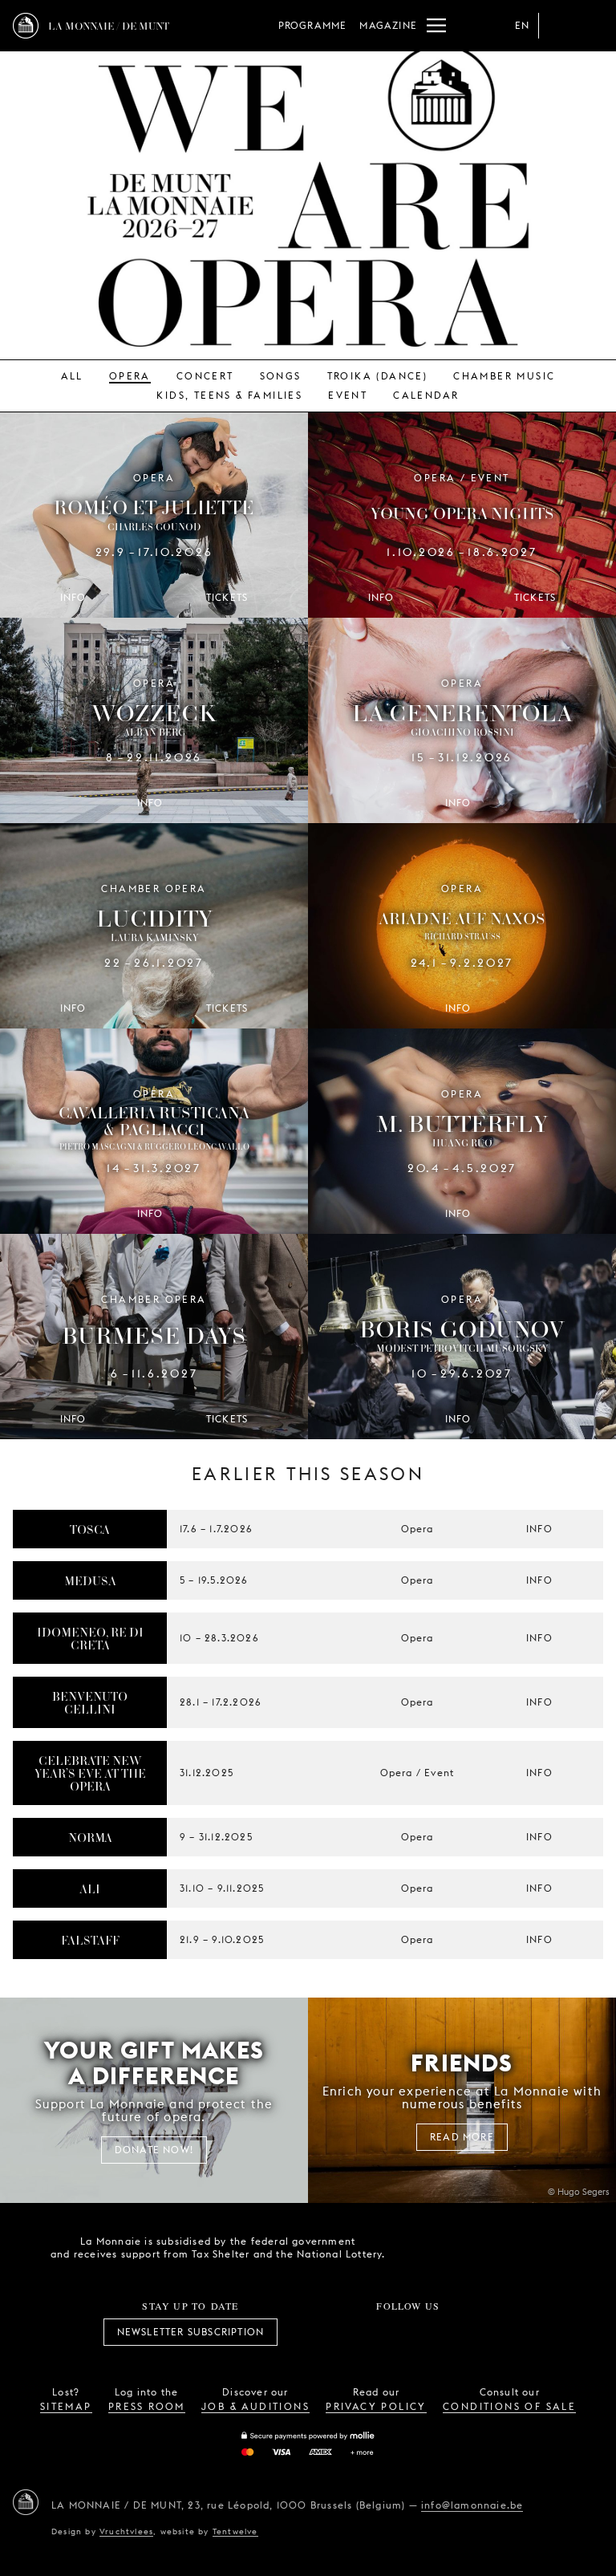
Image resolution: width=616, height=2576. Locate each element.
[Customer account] (558, 26)
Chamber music (504, 376)
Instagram (355, 2332)
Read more (462, 2137)
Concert (205, 376)
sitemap (66, 2406)
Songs (281, 376)
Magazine (388, 25)
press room (147, 2406)
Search (590, 26)
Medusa (90, 1580)
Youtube (426, 2332)
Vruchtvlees (126, 2531)
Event (348, 395)
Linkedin (496, 2332)
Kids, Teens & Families (229, 395)
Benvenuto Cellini (90, 1702)
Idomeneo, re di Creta (90, 1638)
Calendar (426, 395)
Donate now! (154, 2150)
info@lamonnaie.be (472, 2505)
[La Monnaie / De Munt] (26, 2502)
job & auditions (255, 2406)
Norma (90, 1837)
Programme (313, 25)
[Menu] (436, 26)
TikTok (391, 2332)
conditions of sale (509, 2406)
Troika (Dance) (378, 376)
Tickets (227, 597)
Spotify (461, 2332)
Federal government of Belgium (421, 2246)
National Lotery (511, 2248)
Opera (130, 376)
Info (539, 1529)
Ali (90, 1888)
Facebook (319, 2332)
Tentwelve (235, 2531)
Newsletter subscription (191, 2332)
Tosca (90, 1529)
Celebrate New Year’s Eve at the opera (90, 1773)
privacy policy (376, 2406)
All (72, 376)
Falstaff (90, 1940)
